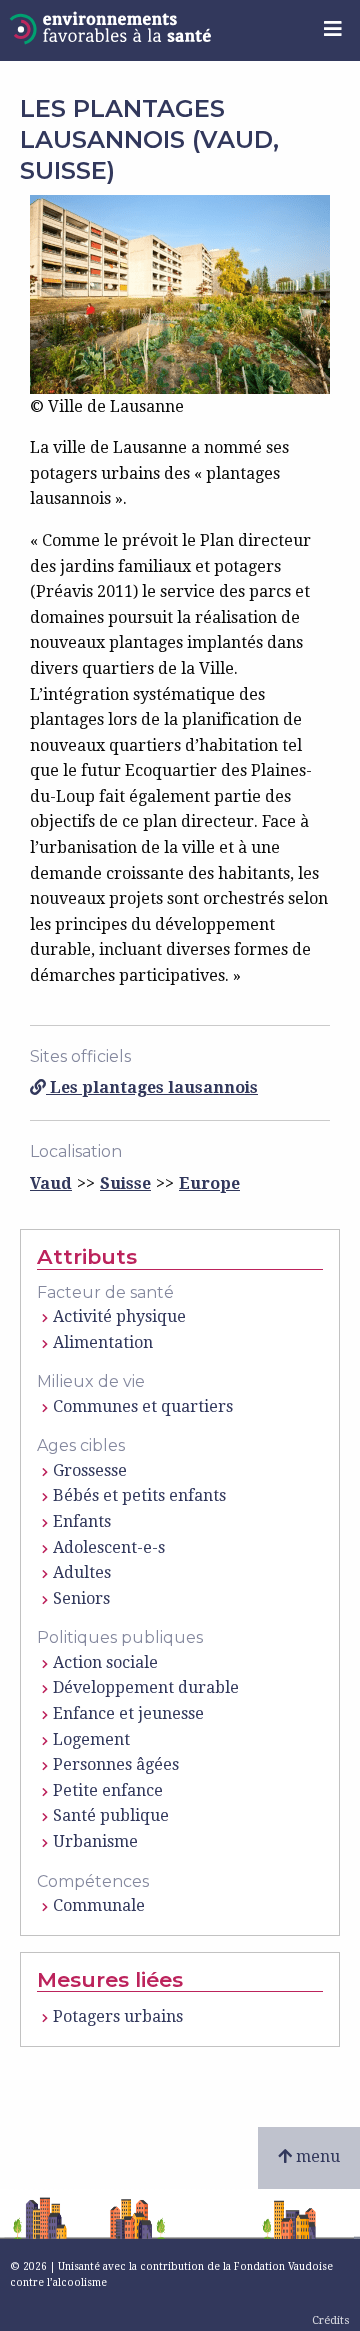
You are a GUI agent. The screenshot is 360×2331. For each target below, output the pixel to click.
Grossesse (90, 1470)
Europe (209, 1183)
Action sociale (105, 1662)
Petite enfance (108, 1790)
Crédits (331, 2320)
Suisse (125, 1183)
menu (316, 2156)
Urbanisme (95, 1841)
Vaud (51, 1183)
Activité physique (119, 1316)
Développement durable (146, 1687)
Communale (99, 1905)
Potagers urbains (118, 2016)
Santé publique (111, 1815)
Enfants (82, 1521)
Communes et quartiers (143, 1406)
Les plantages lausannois (152, 1087)
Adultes (82, 1572)
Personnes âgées (116, 1764)
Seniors (81, 1598)
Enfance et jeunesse (128, 1713)
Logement (91, 1739)
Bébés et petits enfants (139, 1495)
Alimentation (103, 1342)
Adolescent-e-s (109, 1547)
